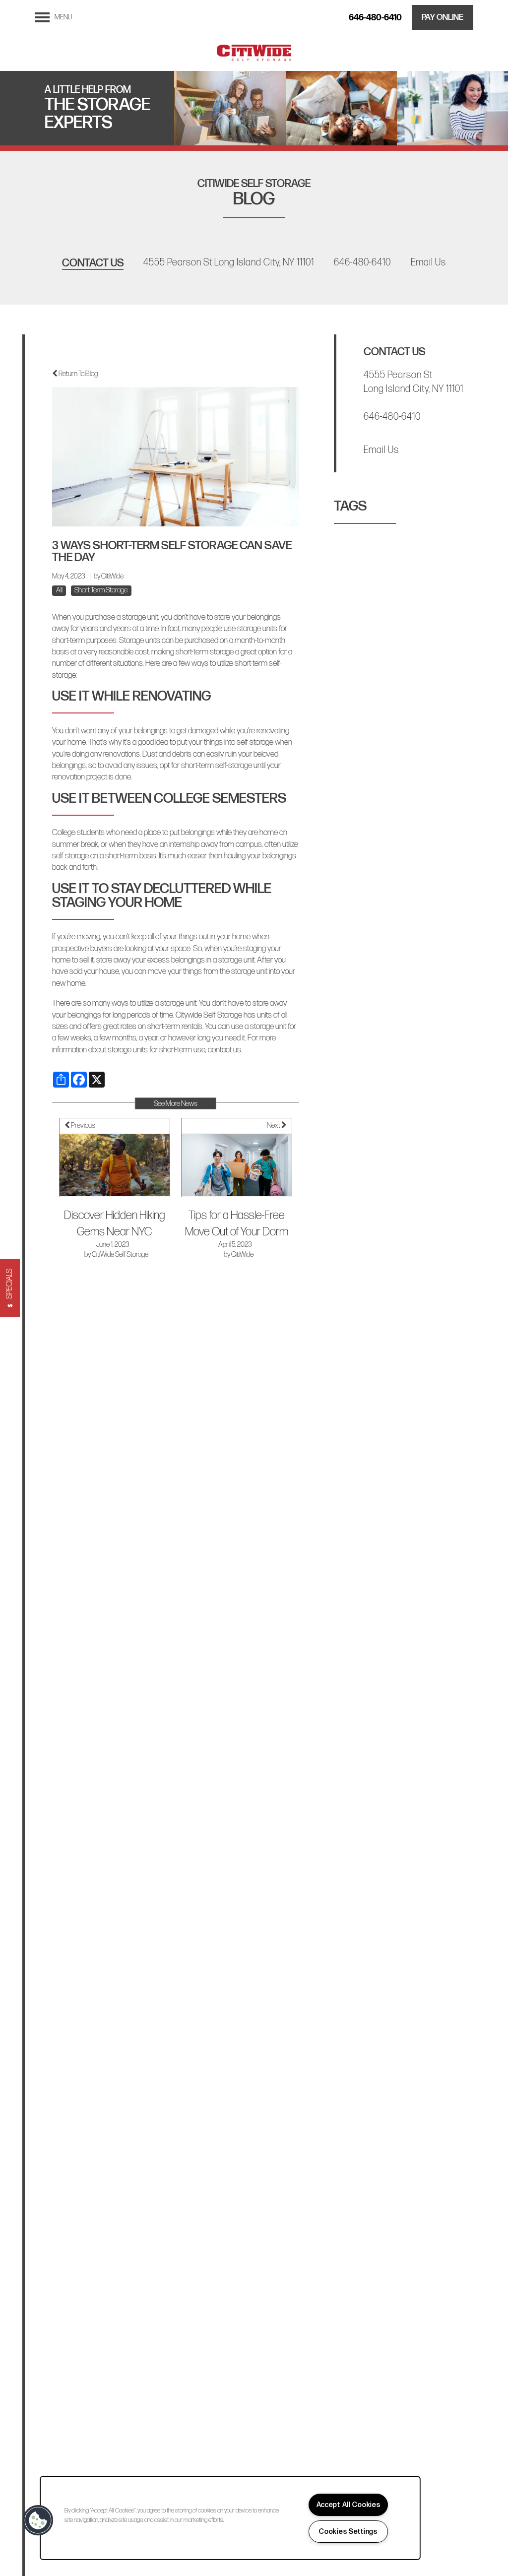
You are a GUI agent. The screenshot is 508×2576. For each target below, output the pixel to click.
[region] (230, 2518)
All (59, 590)
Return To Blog (78, 374)
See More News (176, 1104)
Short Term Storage (101, 590)
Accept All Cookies (349, 2505)
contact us (224, 1050)
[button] (443, 17)
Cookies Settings (348, 2532)
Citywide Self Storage (209, 1015)
